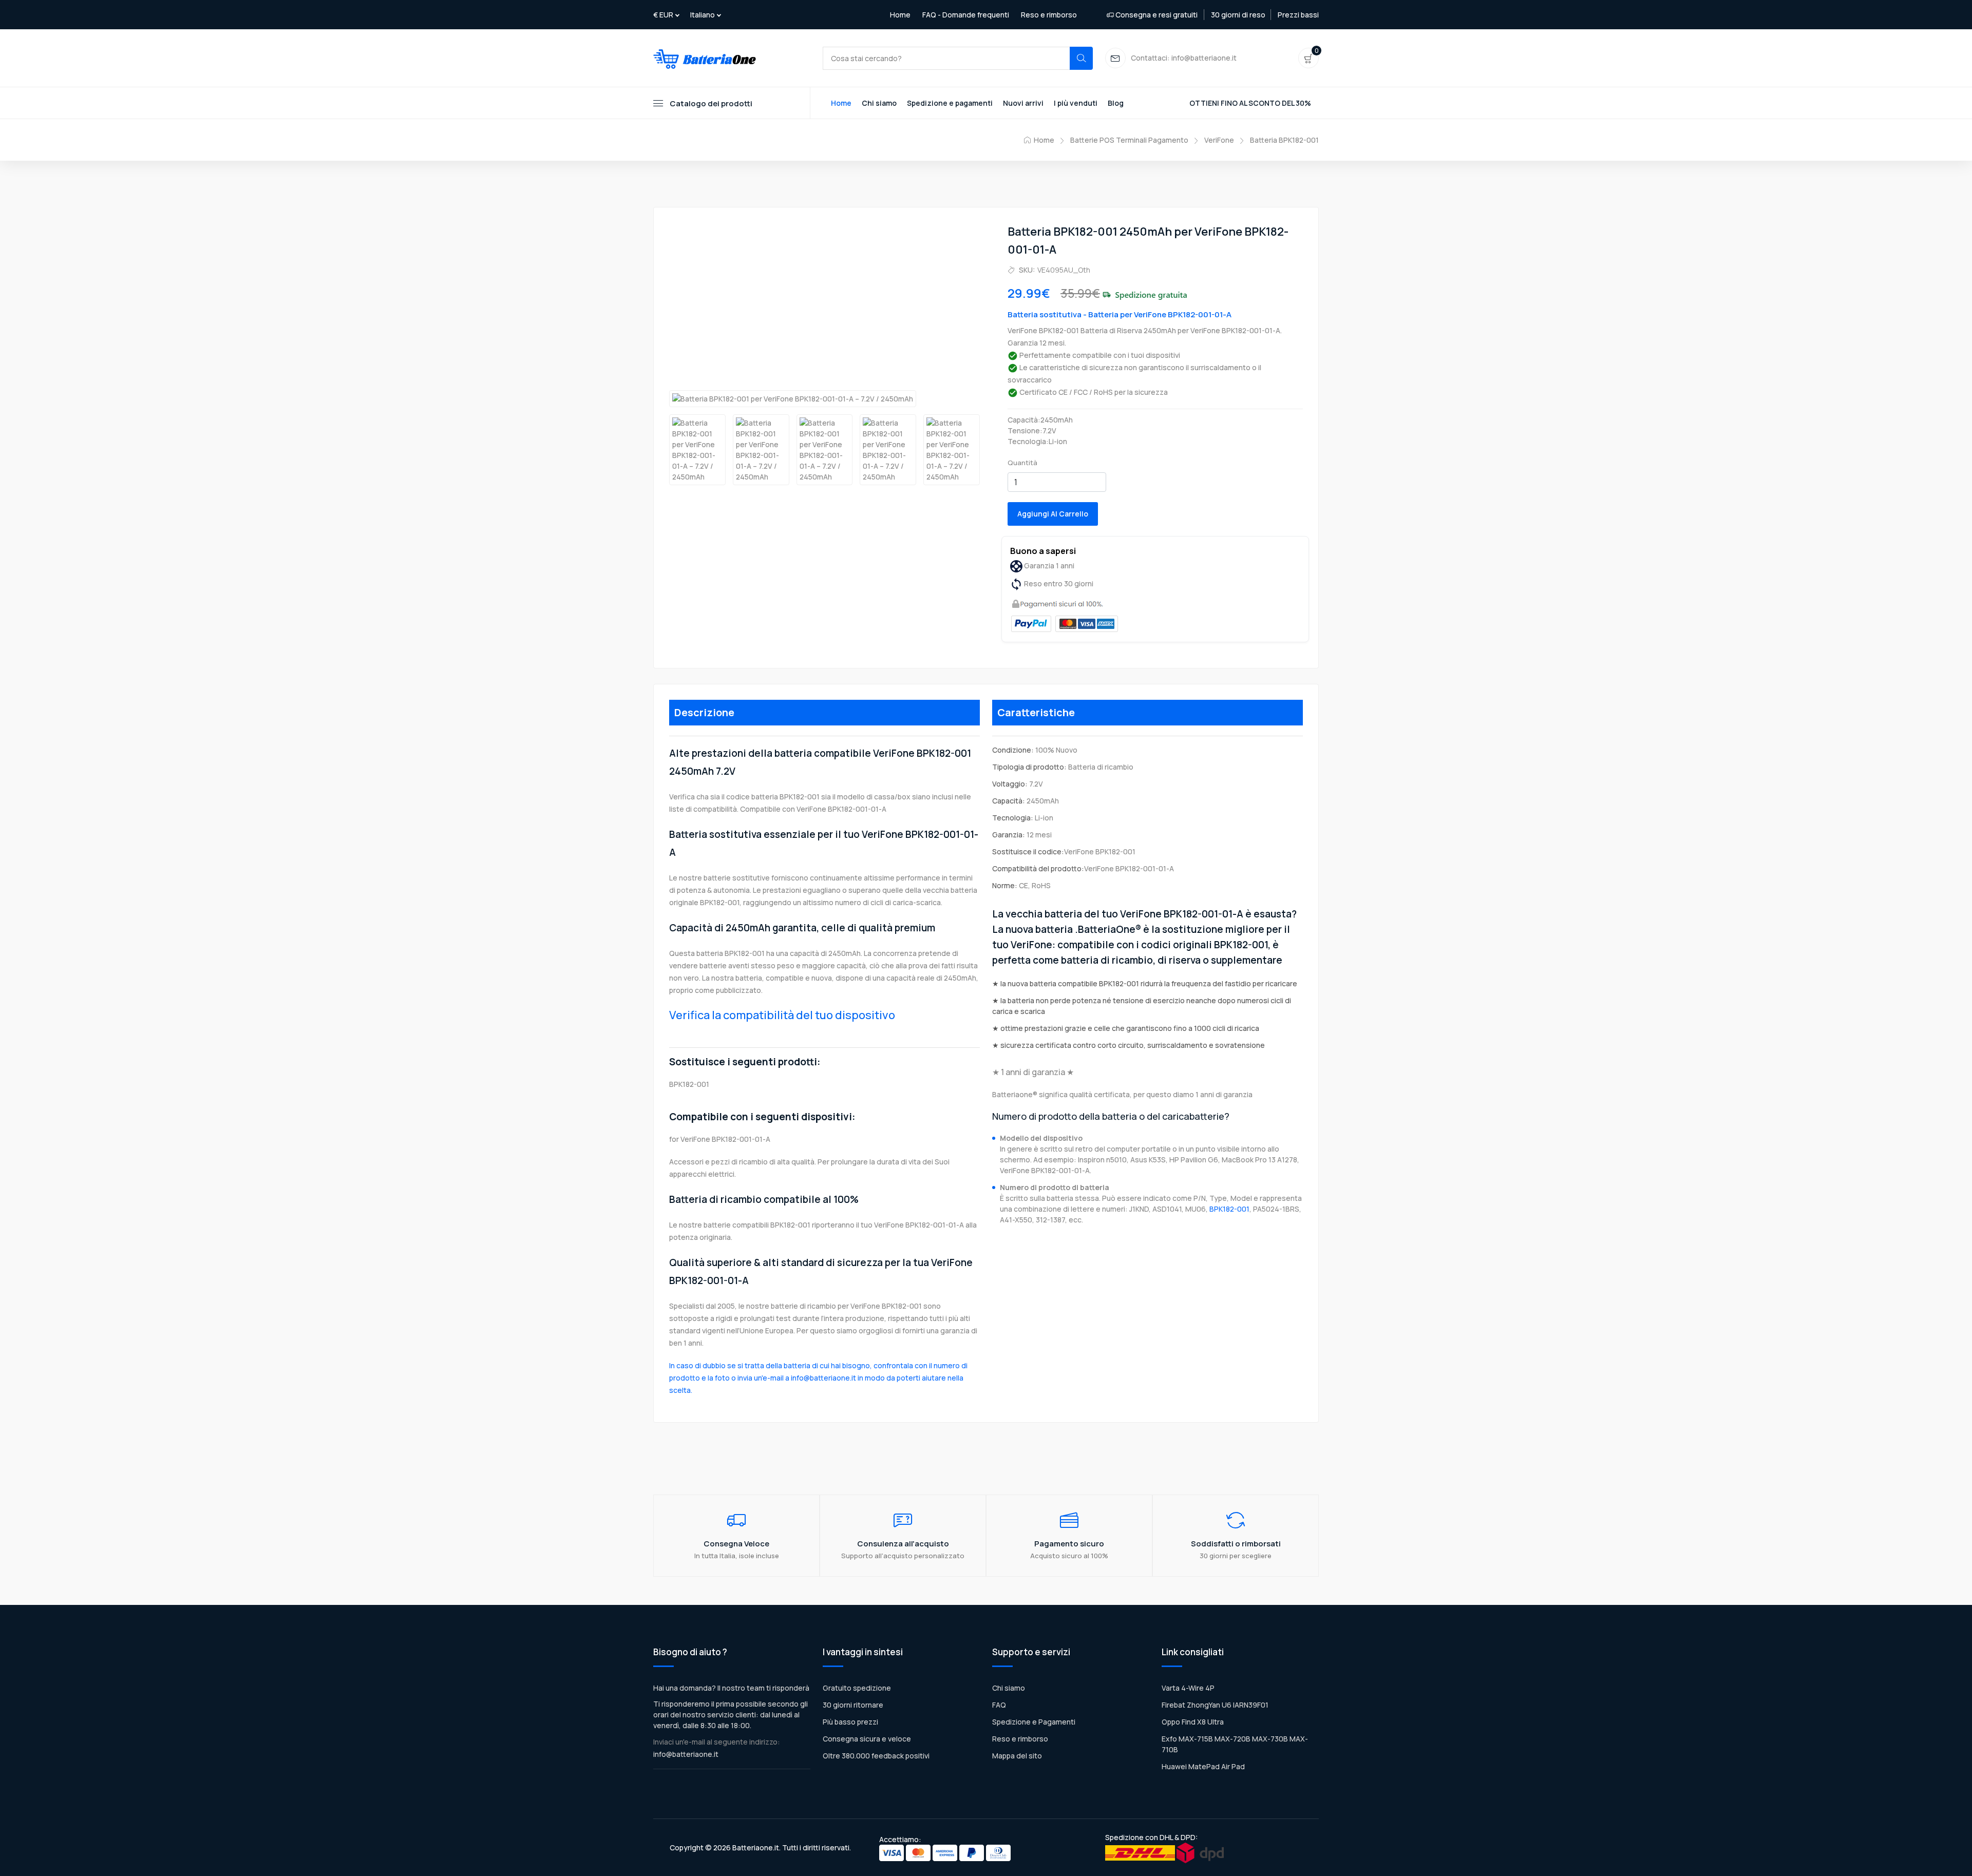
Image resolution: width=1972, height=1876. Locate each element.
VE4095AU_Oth (1064, 270)
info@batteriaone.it (686, 1754)
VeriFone (1219, 140)
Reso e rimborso (1049, 15)
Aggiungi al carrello (1053, 514)
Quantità (1022, 463)
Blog (1116, 103)
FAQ (999, 1705)
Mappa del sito (1017, 1756)
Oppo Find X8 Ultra (1193, 1722)
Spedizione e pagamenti (950, 103)
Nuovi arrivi (1023, 103)
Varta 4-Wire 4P (1188, 1688)
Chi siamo (879, 103)
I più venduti (1076, 103)
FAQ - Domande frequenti (966, 15)
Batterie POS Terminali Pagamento (1129, 140)
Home (900, 15)
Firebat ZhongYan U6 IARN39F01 (1215, 1705)
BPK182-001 (1229, 1209)
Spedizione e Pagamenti (1034, 1722)
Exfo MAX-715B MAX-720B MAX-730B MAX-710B (1235, 1744)
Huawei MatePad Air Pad (1203, 1766)
